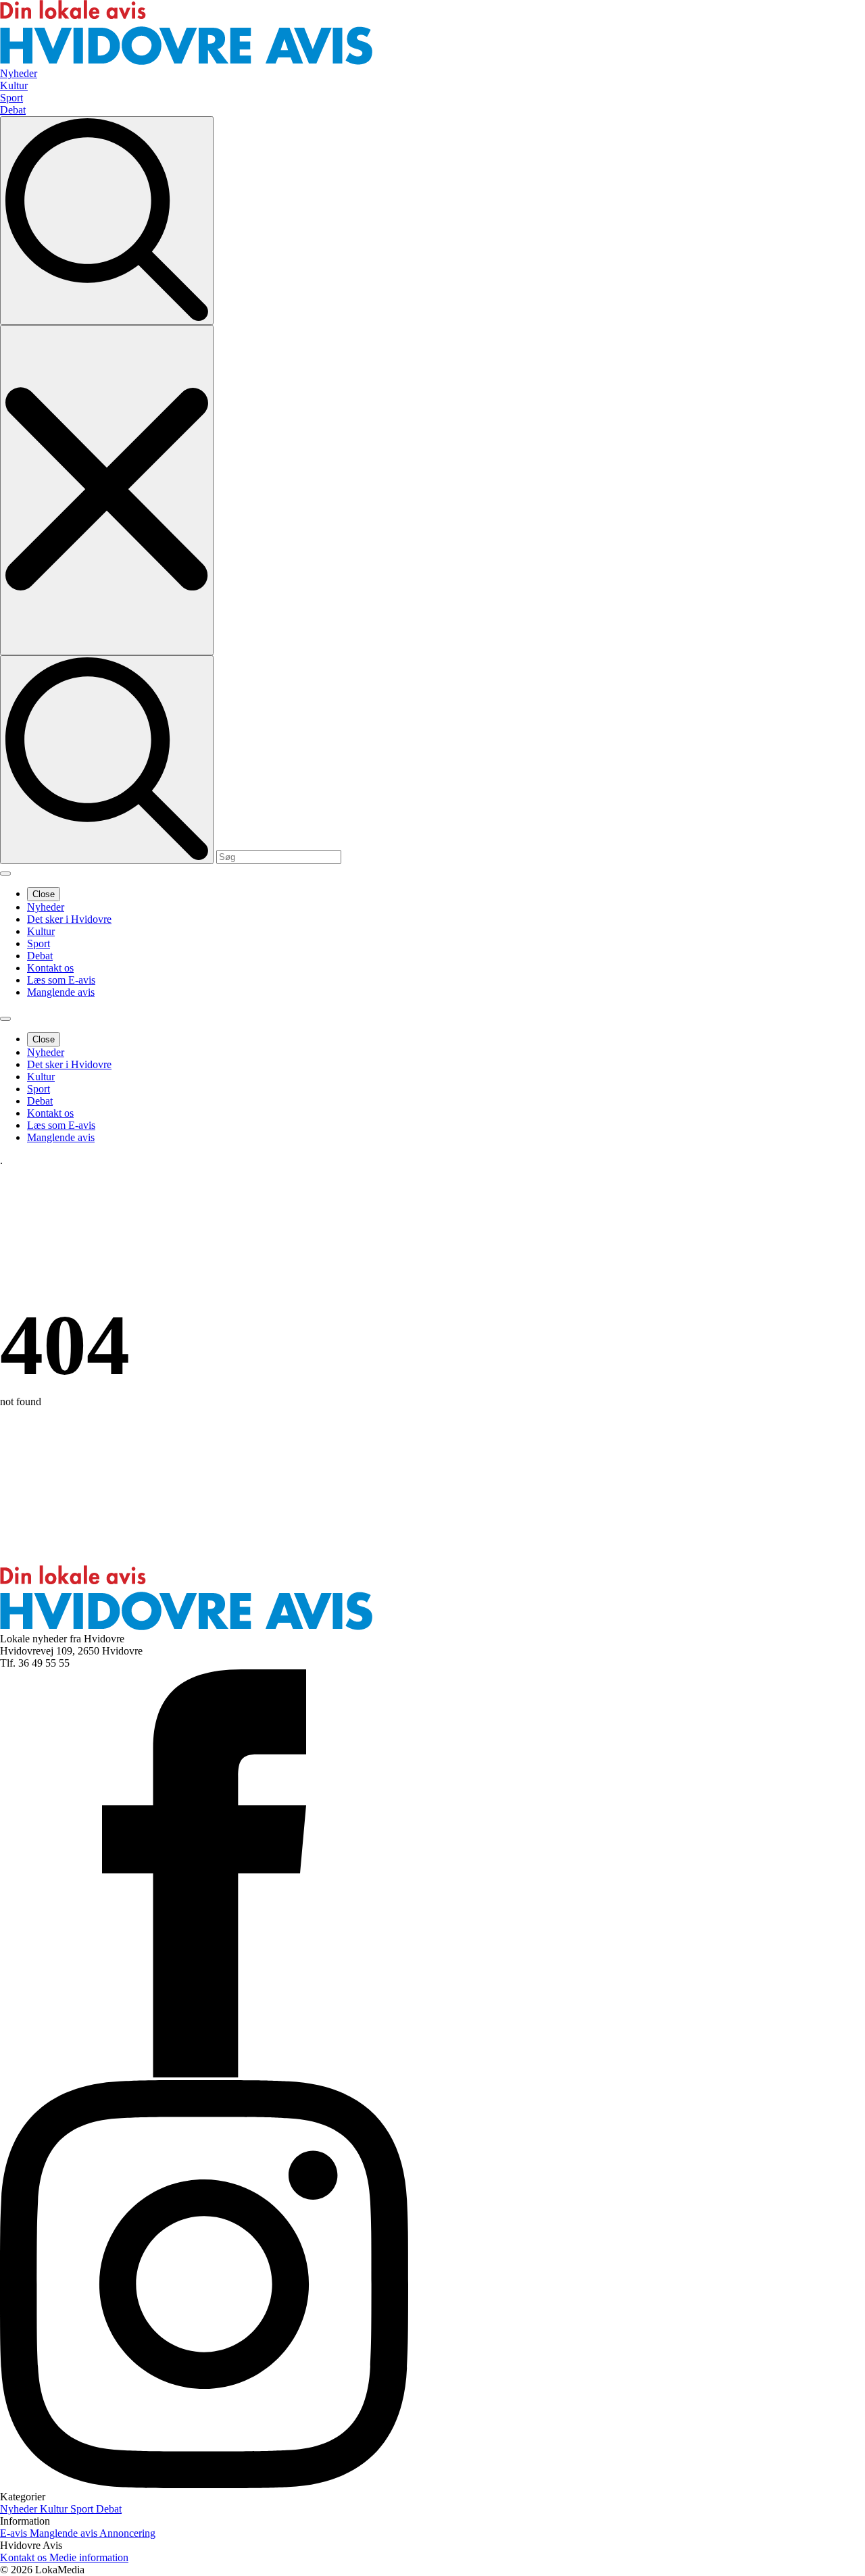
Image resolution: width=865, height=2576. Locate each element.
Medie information (89, 2557)
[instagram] (204, 2484)
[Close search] (107, 490)
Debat (40, 956)
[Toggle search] (107, 221)
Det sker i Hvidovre (69, 919)
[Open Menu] (5, 874)
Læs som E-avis (61, 980)
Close (44, 894)
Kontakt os (50, 968)
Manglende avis (61, 992)
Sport (39, 943)
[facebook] (204, 2074)
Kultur (41, 931)
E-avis (15, 2533)
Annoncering (127, 2533)
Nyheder (46, 907)
